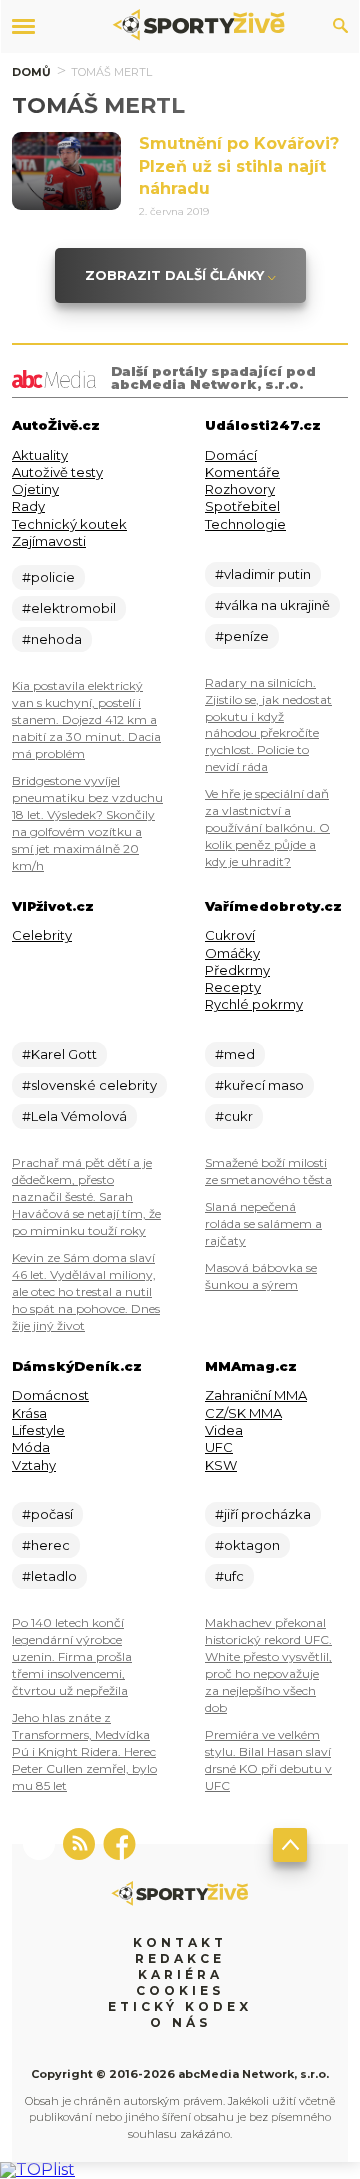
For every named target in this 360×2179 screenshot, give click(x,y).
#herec (46, 1545)
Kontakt (180, 1942)
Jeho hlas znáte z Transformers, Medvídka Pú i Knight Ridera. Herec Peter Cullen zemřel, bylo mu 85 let (84, 1751)
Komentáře (242, 472)
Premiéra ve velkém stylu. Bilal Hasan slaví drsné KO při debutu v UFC (268, 1760)
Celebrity (42, 935)
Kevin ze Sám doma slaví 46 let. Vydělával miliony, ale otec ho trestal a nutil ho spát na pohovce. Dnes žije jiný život (86, 1291)
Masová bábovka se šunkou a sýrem (261, 1276)
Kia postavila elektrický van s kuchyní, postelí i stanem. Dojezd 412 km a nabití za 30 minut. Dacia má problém (86, 719)
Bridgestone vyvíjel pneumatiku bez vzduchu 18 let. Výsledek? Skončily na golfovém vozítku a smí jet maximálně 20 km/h (87, 823)
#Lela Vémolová (74, 1116)
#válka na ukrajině (272, 605)
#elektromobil (69, 608)
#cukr (234, 1116)
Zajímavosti (49, 541)
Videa (224, 1430)
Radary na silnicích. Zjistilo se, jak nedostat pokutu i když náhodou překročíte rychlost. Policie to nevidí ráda (268, 725)
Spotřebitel (242, 506)
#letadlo (49, 1576)
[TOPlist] (37, 2169)
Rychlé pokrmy (254, 1004)
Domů (31, 72)
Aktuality (40, 455)
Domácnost (50, 1395)
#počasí (47, 1514)
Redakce (180, 1958)
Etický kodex (180, 2006)
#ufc (229, 1576)
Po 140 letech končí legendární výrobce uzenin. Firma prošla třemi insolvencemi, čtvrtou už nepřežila (72, 1656)
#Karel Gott (59, 1054)
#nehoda (52, 639)
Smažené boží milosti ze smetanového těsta (268, 1171)
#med (235, 1054)
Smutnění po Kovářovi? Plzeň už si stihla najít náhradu (239, 166)
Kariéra (180, 1974)
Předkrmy (237, 970)
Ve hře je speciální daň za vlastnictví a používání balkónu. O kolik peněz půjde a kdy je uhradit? (267, 827)
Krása (29, 1413)
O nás (180, 2022)
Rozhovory (240, 489)
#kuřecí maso (259, 1085)
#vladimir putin (263, 574)
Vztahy (34, 1465)
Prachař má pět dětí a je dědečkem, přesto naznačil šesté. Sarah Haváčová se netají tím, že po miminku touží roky (86, 1196)
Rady (28, 506)
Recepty (233, 987)
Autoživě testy (57, 472)
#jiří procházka (263, 1514)
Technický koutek (69, 524)
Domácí (231, 455)
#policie (48, 577)
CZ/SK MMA (243, 1413)
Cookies (180, 1990)
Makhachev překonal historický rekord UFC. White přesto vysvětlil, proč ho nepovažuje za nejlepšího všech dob (268, 1665)
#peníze (242, 636)
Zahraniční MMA (256, 1395)
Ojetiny (35, 489)
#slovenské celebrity (89, 1085)
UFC (219, 1447)
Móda (31, 1447)
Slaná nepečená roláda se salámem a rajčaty (263, 1223)
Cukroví (230, 935)
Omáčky (232, 953)
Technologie (245, 524)
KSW (221, 1465)
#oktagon (247, 1545)
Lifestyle (38, 1430)
